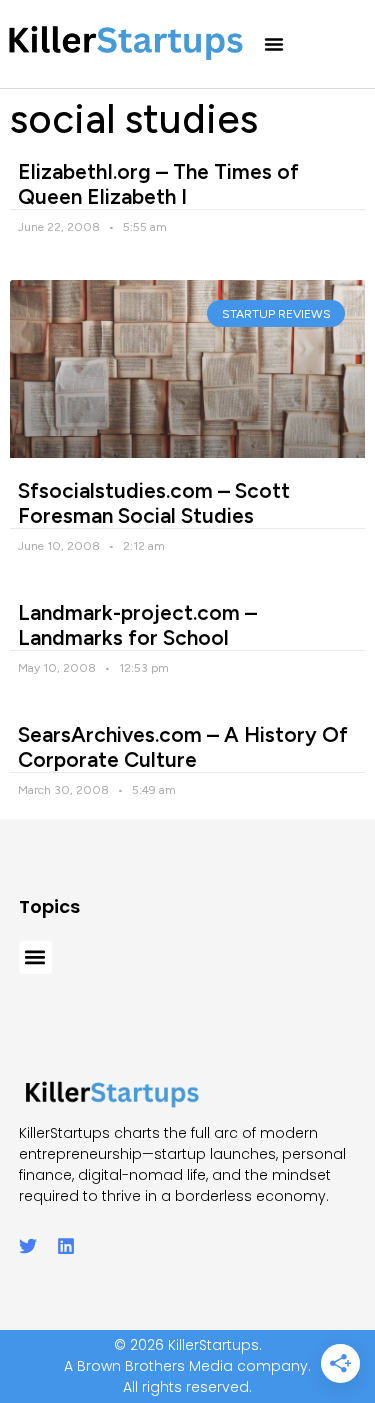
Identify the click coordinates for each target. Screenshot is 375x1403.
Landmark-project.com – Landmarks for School (137, 625)
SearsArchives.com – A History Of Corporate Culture (183, 747)
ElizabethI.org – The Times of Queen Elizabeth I (158, 184)
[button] (274, 44)
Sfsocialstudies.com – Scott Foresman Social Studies (154, 503)
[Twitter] (28, 1246)
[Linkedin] (66, 1246)
